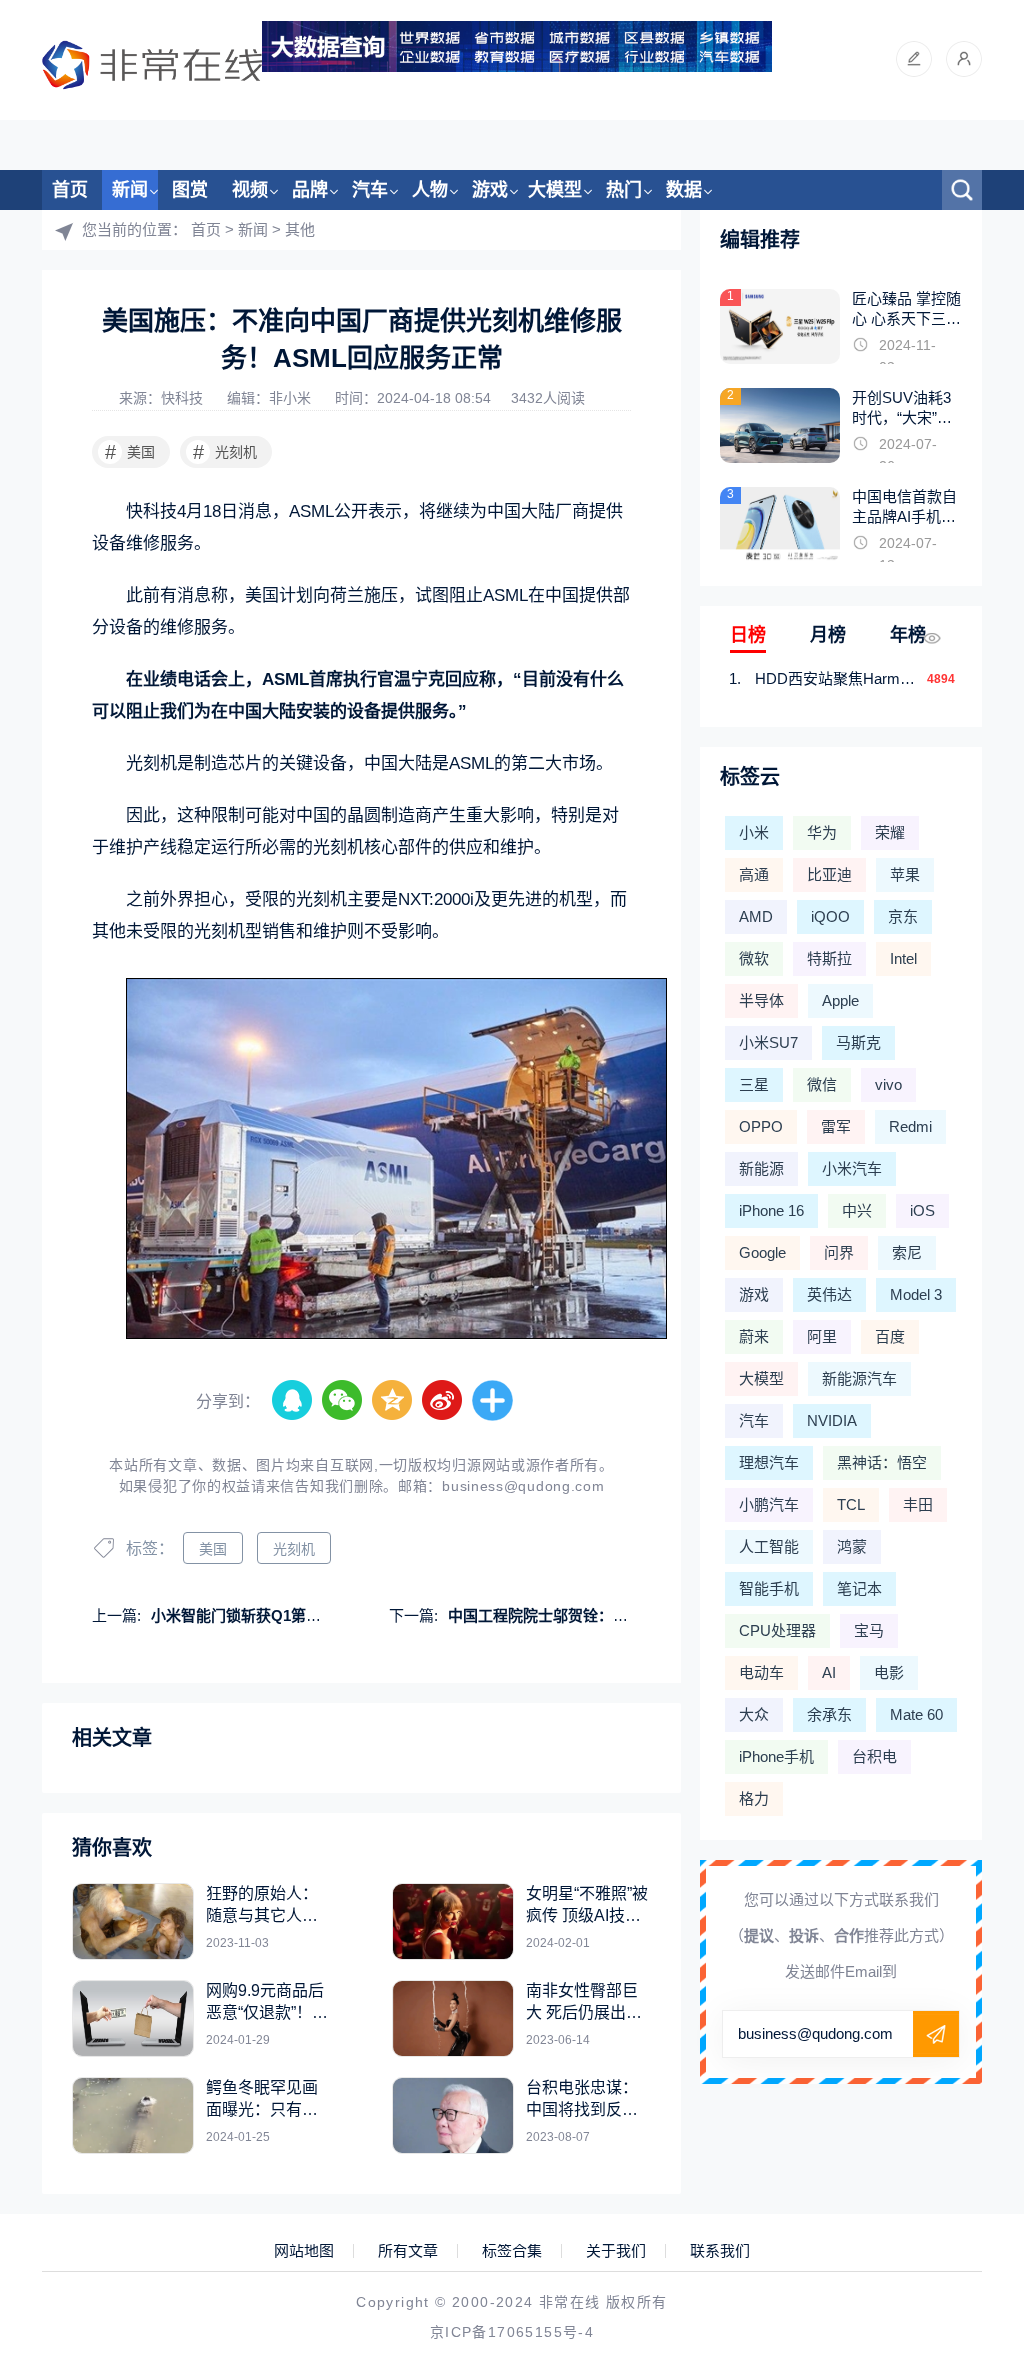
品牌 (310, 190)
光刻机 (225, 452)
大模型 (555, 190)
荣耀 (890, 832)
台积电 (874, 1756)
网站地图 (304, 2251)
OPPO (761, 1126)
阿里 (822, 1336)
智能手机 (769, 1588)
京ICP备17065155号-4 (512, 2332)
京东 (903, 916)
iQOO (830, 916)
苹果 (905, 874)
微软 (754, 958)
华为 (822, 832)
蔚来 (754, 1336)
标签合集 (512, 2251)
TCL (851, 1504)
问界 (839, 1252)
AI (829, 1672)
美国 (130, 452)
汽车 (370, 190)
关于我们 (616, 2251)
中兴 (857, 1210)
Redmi (910, 1126)
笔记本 (859, 1588)
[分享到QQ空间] (393, 1401)
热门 (624, 190)
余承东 (829, 1714)
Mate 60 (916, 1714)
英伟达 (829, 1294)
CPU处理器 (777, 1630)
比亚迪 (829, 874)
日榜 (748, 635)
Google (762, 1252)
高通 (754, 874)
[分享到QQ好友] (293, 1401)
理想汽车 (769, 1462)
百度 (890, 1336)
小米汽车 (852, 1168)
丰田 (918, 1504)
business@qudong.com (523, 1486)
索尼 (907, 1252)
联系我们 (720, 2251)
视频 (250, 190)
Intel (903, 958)
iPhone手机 (776, 1756)
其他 (300, 229)
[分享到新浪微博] (443, 1401)
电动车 (761, 1672)
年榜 (908, 635)
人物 (430, 190)
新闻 (130, 190)
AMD (756, 916)
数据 (684, 190)
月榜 (828, 635)
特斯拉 (829, 958)
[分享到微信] (343, 1401)
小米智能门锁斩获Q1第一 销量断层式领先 (290, 1615)
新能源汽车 (859, 1378)
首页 (70, 190)
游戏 (490, 190)
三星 (754, 1084)
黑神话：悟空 (882, 1462)
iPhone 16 (771, 1210)
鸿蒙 (852, 1546)
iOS (922, 1210)
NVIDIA (832, 1420)
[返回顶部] (960, 2115)
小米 (754, 832)
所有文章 (408, 2251)
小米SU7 (768, 1042)
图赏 (190, 190)
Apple (840, 1000)
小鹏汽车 (769, 1504)
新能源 (761, 1168)
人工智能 (769, 1546)
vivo (888, 1084)
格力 (754, 1798)
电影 (889, 1672)
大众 (754, 1714)
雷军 (836, 1126)
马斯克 (858, 1042)
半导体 (761, 1000)
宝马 (869, 1630)
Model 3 (916, 1294)
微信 (822, 1084)
